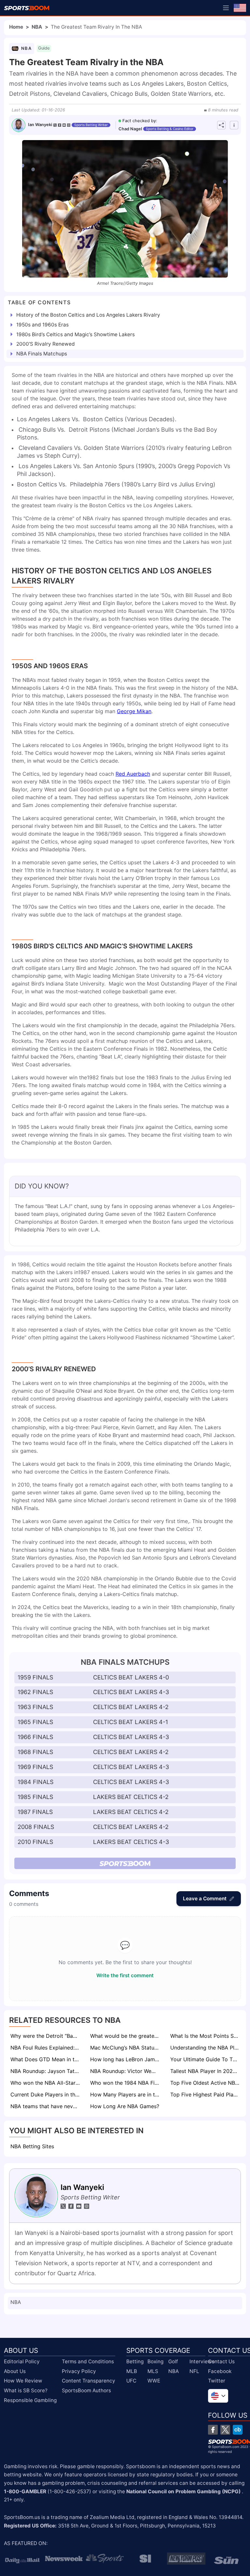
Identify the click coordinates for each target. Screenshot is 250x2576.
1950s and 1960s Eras (42, 325)
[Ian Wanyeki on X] (55, 125)
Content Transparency (89, 2381)
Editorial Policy (22, 2361)
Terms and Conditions (88, 2361)
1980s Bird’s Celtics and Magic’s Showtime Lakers (76, 334)
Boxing (155, 2361)
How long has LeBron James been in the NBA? (125, 2059)
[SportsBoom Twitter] (225, 2430)
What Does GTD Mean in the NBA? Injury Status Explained (46, 2059)
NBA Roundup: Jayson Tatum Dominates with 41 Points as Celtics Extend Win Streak (46, 2071)
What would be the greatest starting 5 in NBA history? (125, 2036)
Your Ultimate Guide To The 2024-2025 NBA (206, 2059)
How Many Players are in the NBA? (125, 2094)
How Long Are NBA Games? (125, 2106)
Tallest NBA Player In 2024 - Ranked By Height (206, 2071)
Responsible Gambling (30, 2400)
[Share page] (221, 125)
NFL (194, 2371)
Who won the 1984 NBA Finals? (125, 2083)
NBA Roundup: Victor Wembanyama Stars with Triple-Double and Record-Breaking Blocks (125, 2071)
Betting (135, 2361)
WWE (154, 2381)
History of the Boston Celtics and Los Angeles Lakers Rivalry (88, 315)
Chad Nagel (130, 129)
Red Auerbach (133, 774)
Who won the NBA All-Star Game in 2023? (46, 2083)
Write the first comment (125, 1975)
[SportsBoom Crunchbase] (238, 2430)
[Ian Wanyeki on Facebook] (60, 125)
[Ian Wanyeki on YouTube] (64, 125)
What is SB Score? (26, 2390)
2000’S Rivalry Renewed (46, 344)
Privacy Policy (79, 2371)
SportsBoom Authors (86, 2390)
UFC (131, 2381)
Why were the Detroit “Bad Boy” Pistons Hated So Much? (46, 2036)
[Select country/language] (218, 2396)
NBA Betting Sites (32, 2146)
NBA (37, 27)
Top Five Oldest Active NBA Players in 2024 (206, 2083)
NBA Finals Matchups (42, 354)
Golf (173, 2361)
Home (16, 27)
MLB (132, 2371)
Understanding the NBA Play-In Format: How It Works (206, 2048)
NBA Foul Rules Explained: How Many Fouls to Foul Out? (46, 2048)
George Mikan (134, 711)
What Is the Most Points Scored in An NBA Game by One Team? (206, 2036)
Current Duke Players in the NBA (46, 2094)
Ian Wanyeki (40, 125)
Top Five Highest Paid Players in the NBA (206, 2094)
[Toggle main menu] (226, 8)
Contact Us (221, 2361)
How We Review (23, 2381)
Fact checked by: (140, 121)
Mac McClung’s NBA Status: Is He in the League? (125, 2048)
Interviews (202, 2361)
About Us (15, 2371)
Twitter (217, 2381)
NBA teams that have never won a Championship (46, 2106)
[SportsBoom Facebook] (213, 2430)
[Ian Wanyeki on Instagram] (69, 125)
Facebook (220, 2371)
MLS (153, 2371)
